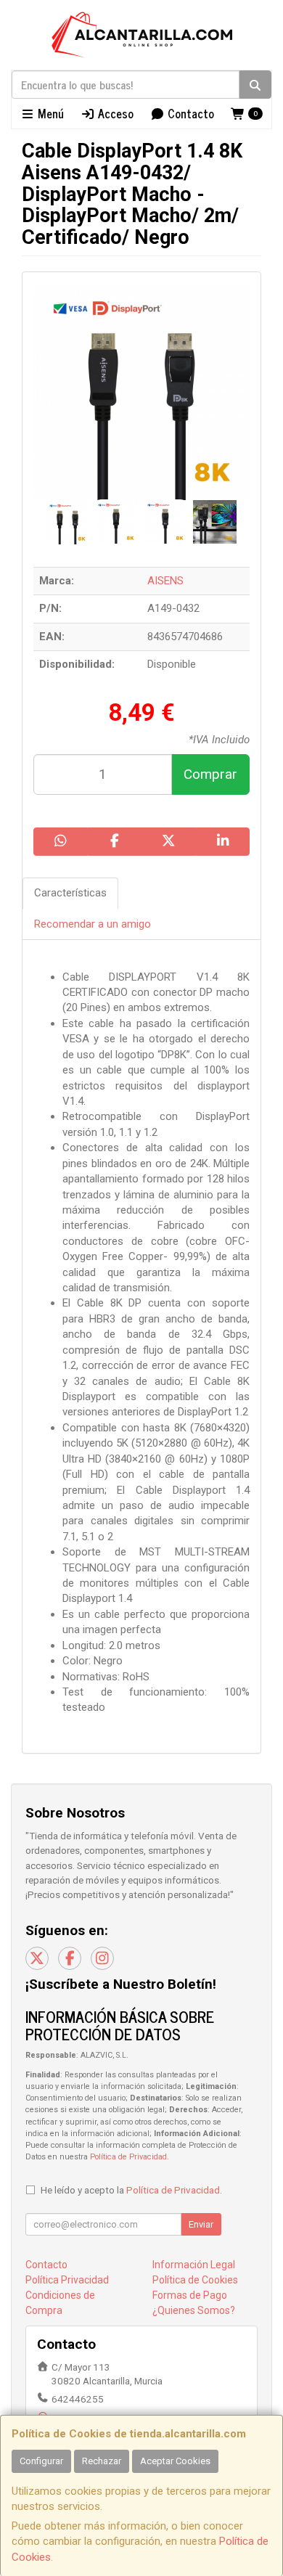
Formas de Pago (190, 2295)
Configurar (41, 2461)
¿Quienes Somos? (194, 2310)
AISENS (165, 581)
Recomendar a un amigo (93, 924)
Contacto (189, 113)
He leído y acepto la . (131, 2190)
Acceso (114, 113)
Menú (49, 113)
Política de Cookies (195, 2280)
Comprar (210, 774)
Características (70, 893)
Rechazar (102, 2461)
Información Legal (194, 2265)
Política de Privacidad (128, 2157)
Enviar (201, 2224)
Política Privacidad (67, 2280)
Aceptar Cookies (175, 2461)
